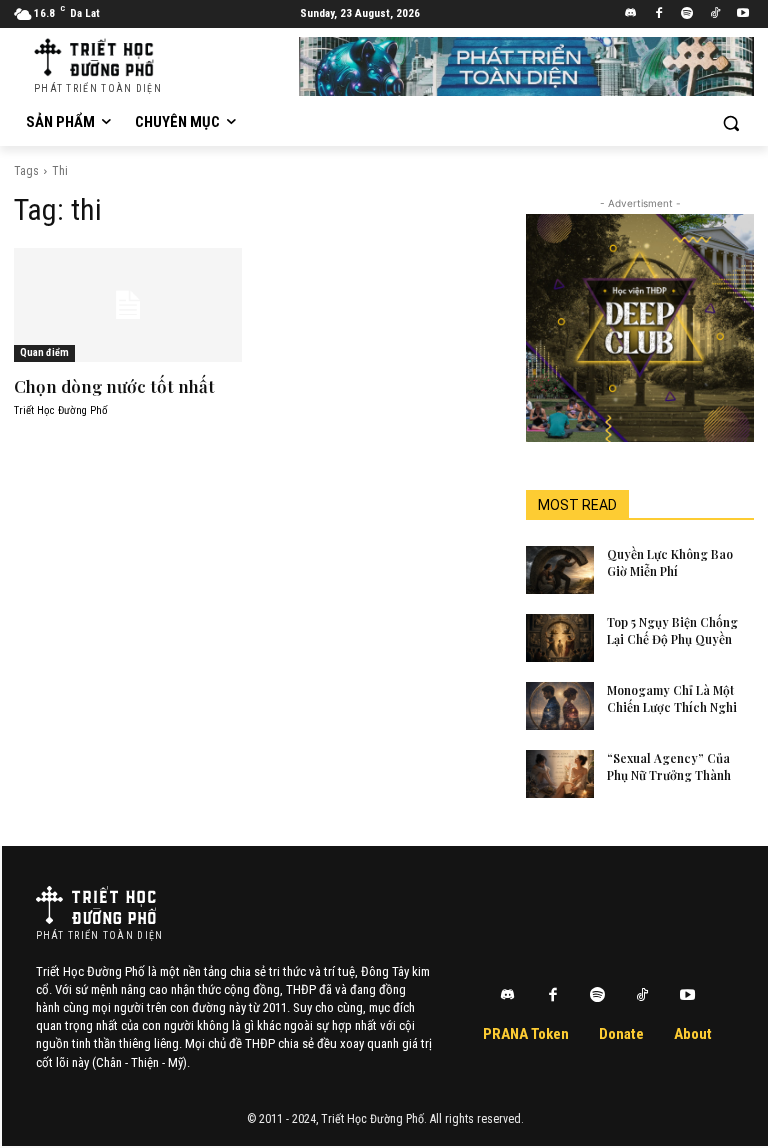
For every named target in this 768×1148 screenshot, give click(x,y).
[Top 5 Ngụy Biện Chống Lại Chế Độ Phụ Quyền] (560, 638)
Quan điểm (44, 352)
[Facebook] (659, 14)
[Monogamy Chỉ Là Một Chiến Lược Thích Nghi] (560, 706)
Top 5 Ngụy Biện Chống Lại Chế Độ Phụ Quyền (672, 630)
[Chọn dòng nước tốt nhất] (128, 305)
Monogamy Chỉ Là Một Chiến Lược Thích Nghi (672, 698)
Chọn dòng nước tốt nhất (114, 386)
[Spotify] (687, 14)
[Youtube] (742, 14)
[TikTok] (714, 14)
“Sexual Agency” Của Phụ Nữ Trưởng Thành (669, 766)
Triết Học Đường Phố (61, 410)
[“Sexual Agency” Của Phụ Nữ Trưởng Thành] (560, 774)
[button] (730, 122)
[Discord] (631, 14)
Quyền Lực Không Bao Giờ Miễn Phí (670, 562)
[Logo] (96, 905)
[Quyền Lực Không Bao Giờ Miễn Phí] (560, 570)
